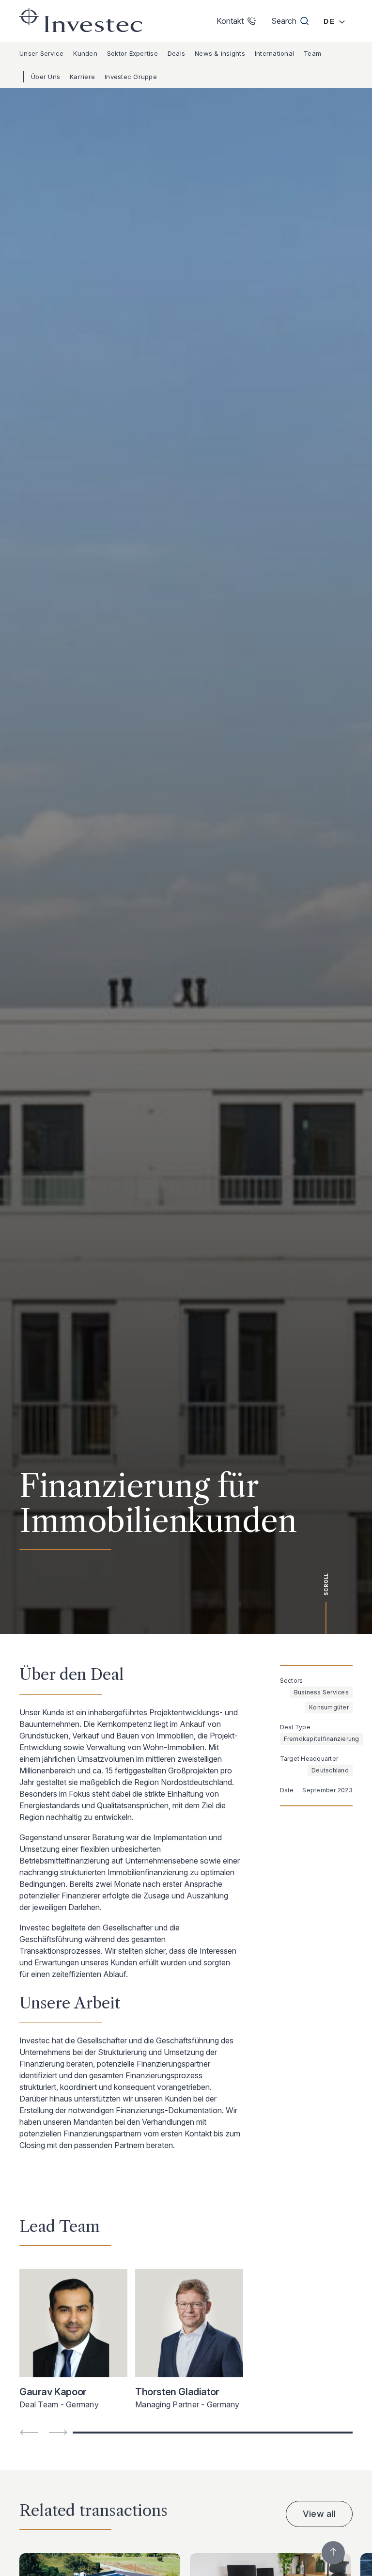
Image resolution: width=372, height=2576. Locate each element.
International (274, 53)
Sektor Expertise (132, 53)
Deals (176, 53)
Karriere (82, 77)
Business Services (321, 1692)
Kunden (85, 53)
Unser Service (41, 53)
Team (312, 53)
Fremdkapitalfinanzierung (322, 1739)
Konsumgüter (329, 1707)
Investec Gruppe (131, 77)
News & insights (220, 53)
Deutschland (330, 1770)
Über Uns (46, 77)
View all (319, 2514)
